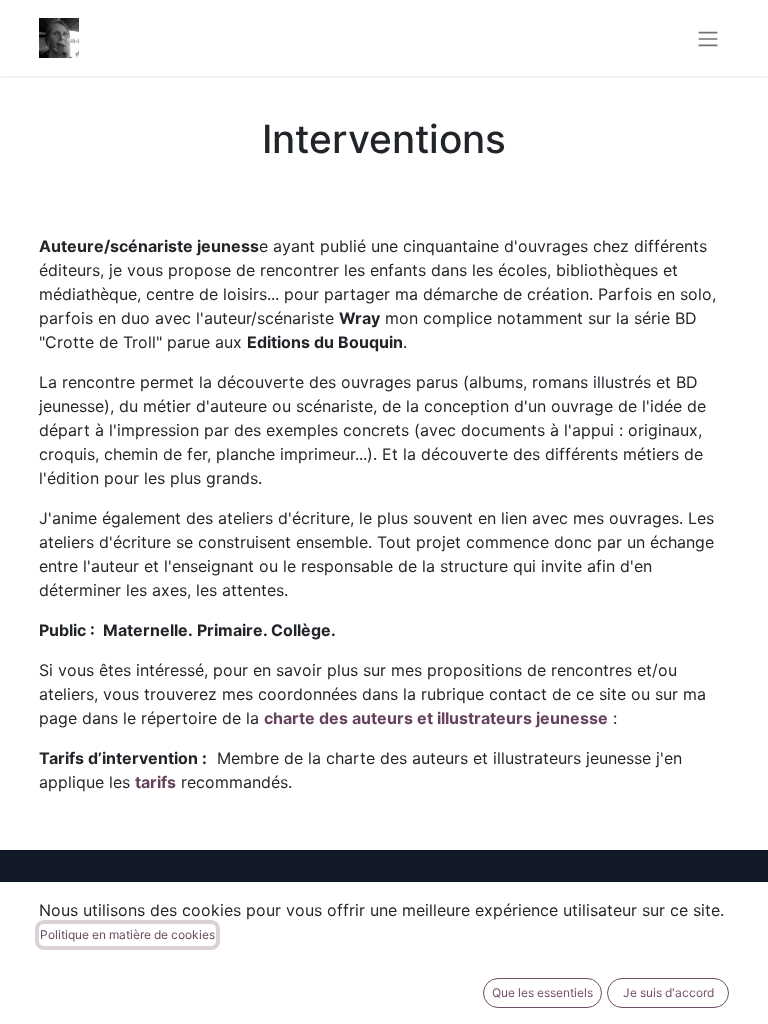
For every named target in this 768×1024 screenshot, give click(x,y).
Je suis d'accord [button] (668, 992)
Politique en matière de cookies (127, 934)
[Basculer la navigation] (708, 38)
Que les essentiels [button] (542, 992)
